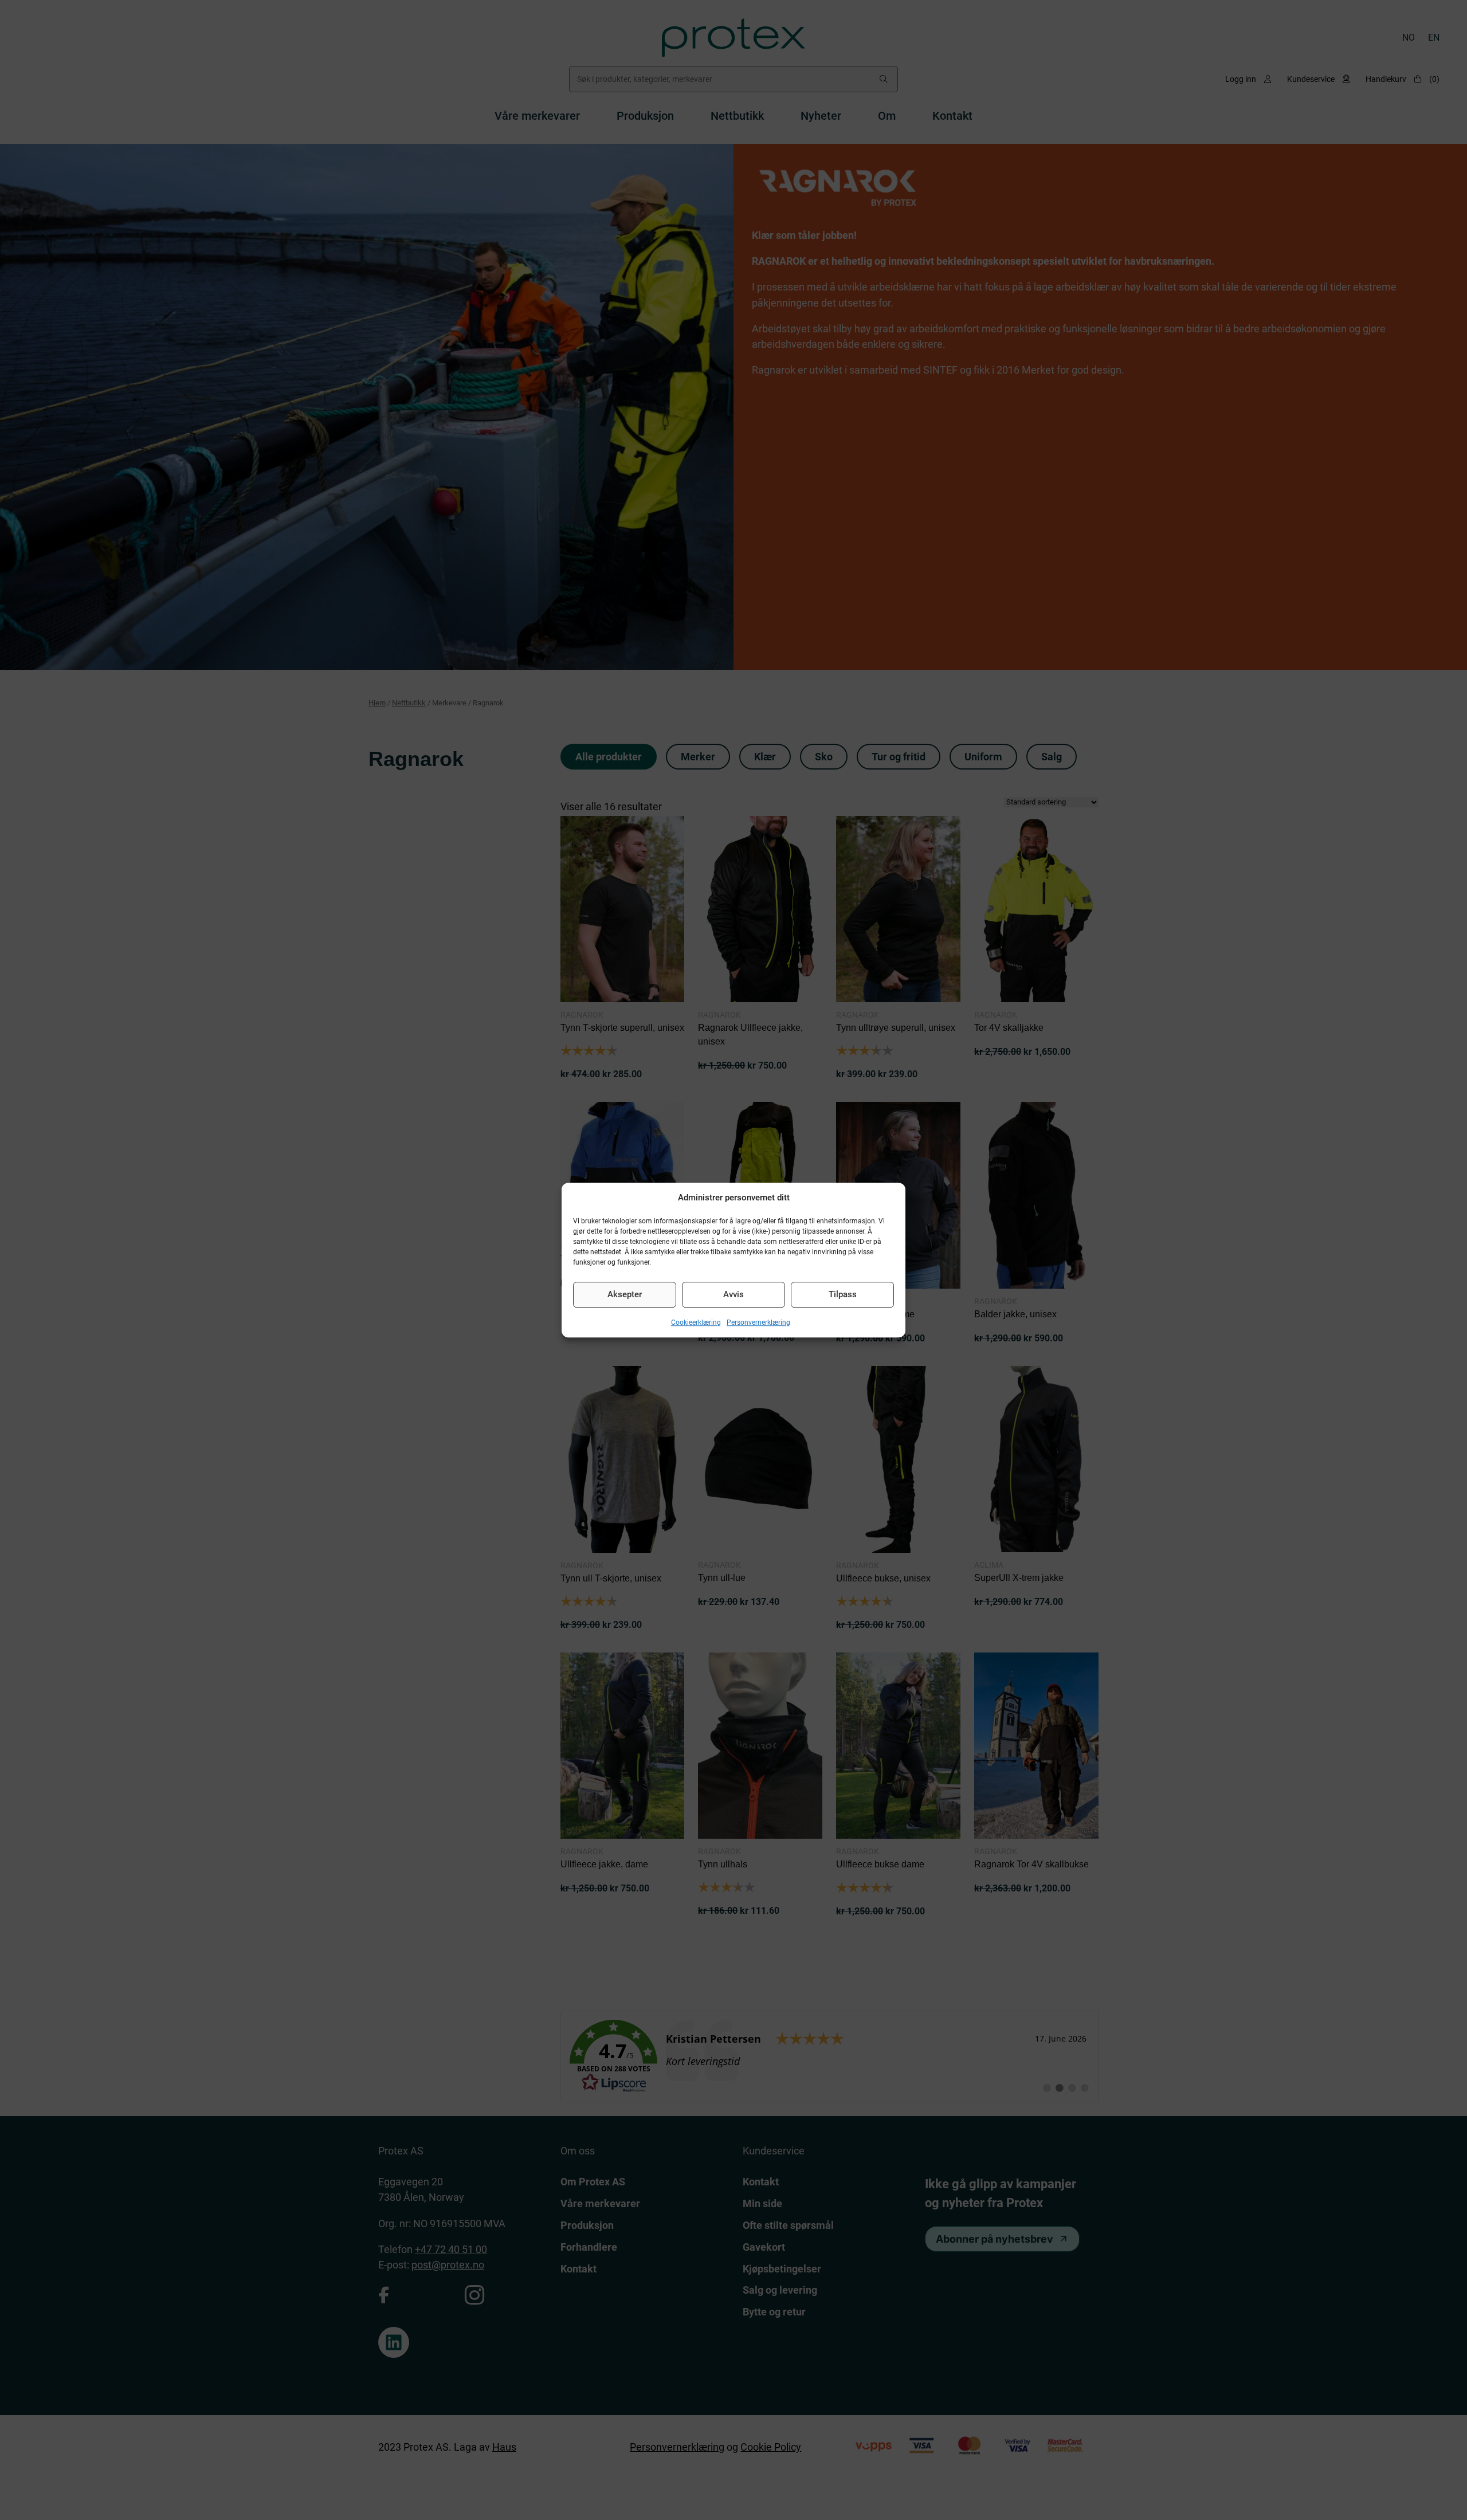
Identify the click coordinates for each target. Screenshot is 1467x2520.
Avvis (733, 1294)
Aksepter (625, 1294)
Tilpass (843, 1294)
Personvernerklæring (758, 1322)
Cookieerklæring (696, 1322)
